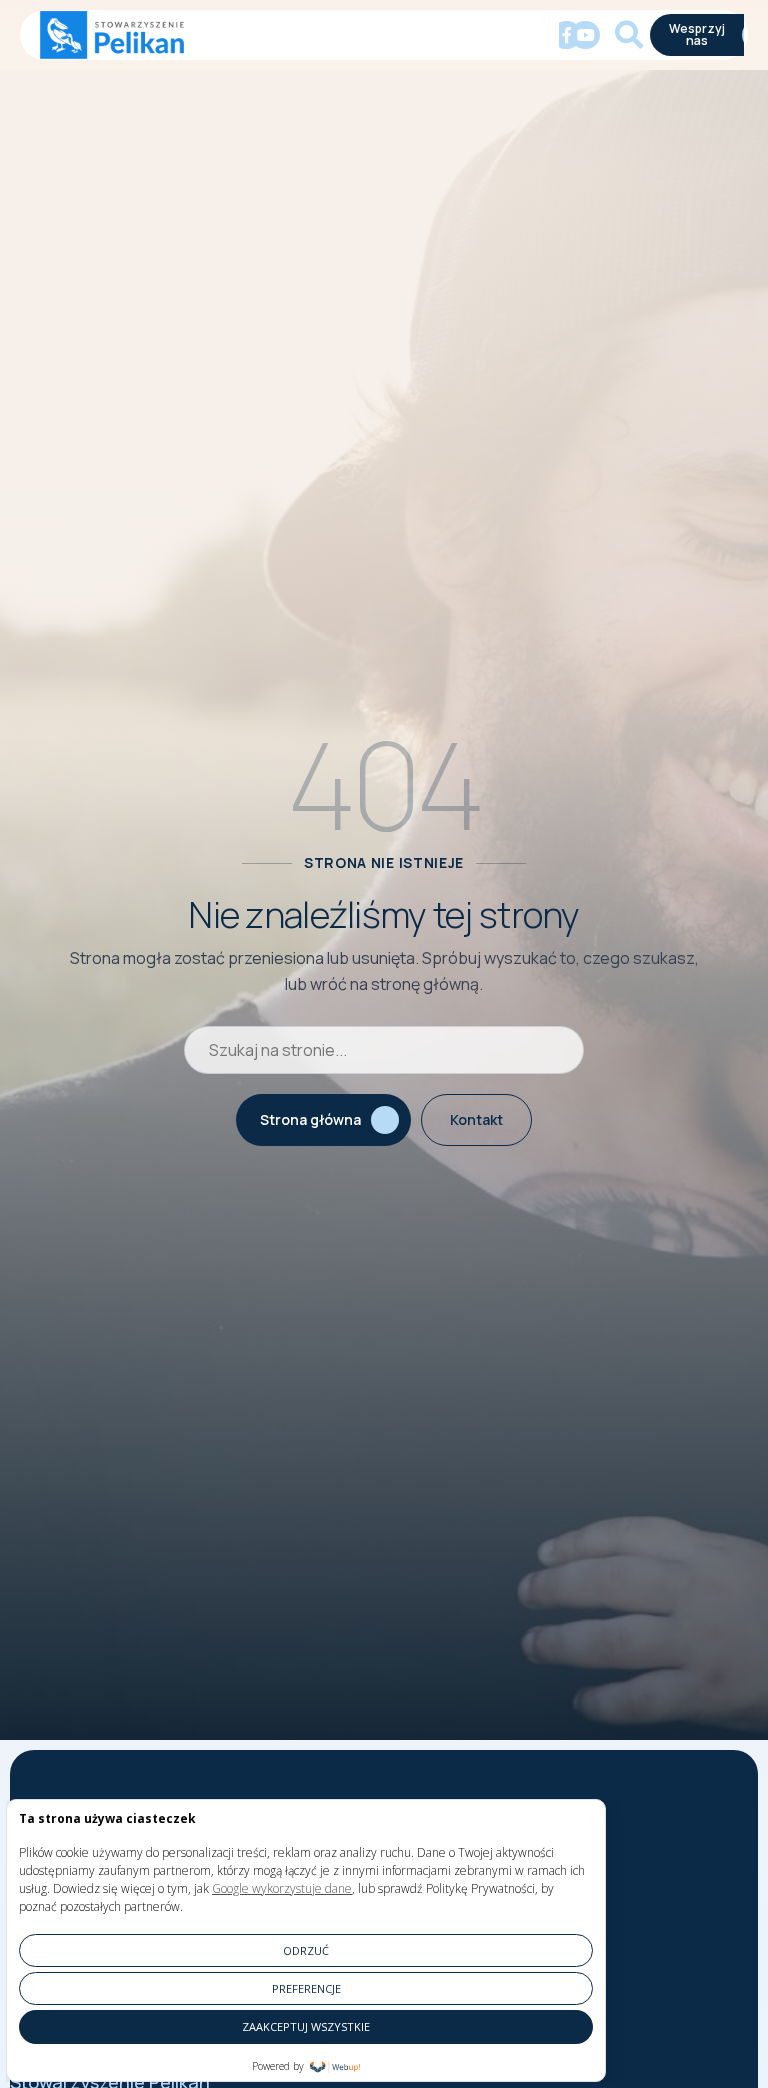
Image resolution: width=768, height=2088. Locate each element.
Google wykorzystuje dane (282, 1888)
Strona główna (310, 1119)
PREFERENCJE (306, 1988)
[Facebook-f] (566, 35)
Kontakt (476, 1119)
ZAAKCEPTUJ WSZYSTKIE (306, 2026)
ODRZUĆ (306, 1950)
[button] (206, 35)
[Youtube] (585, 35)
